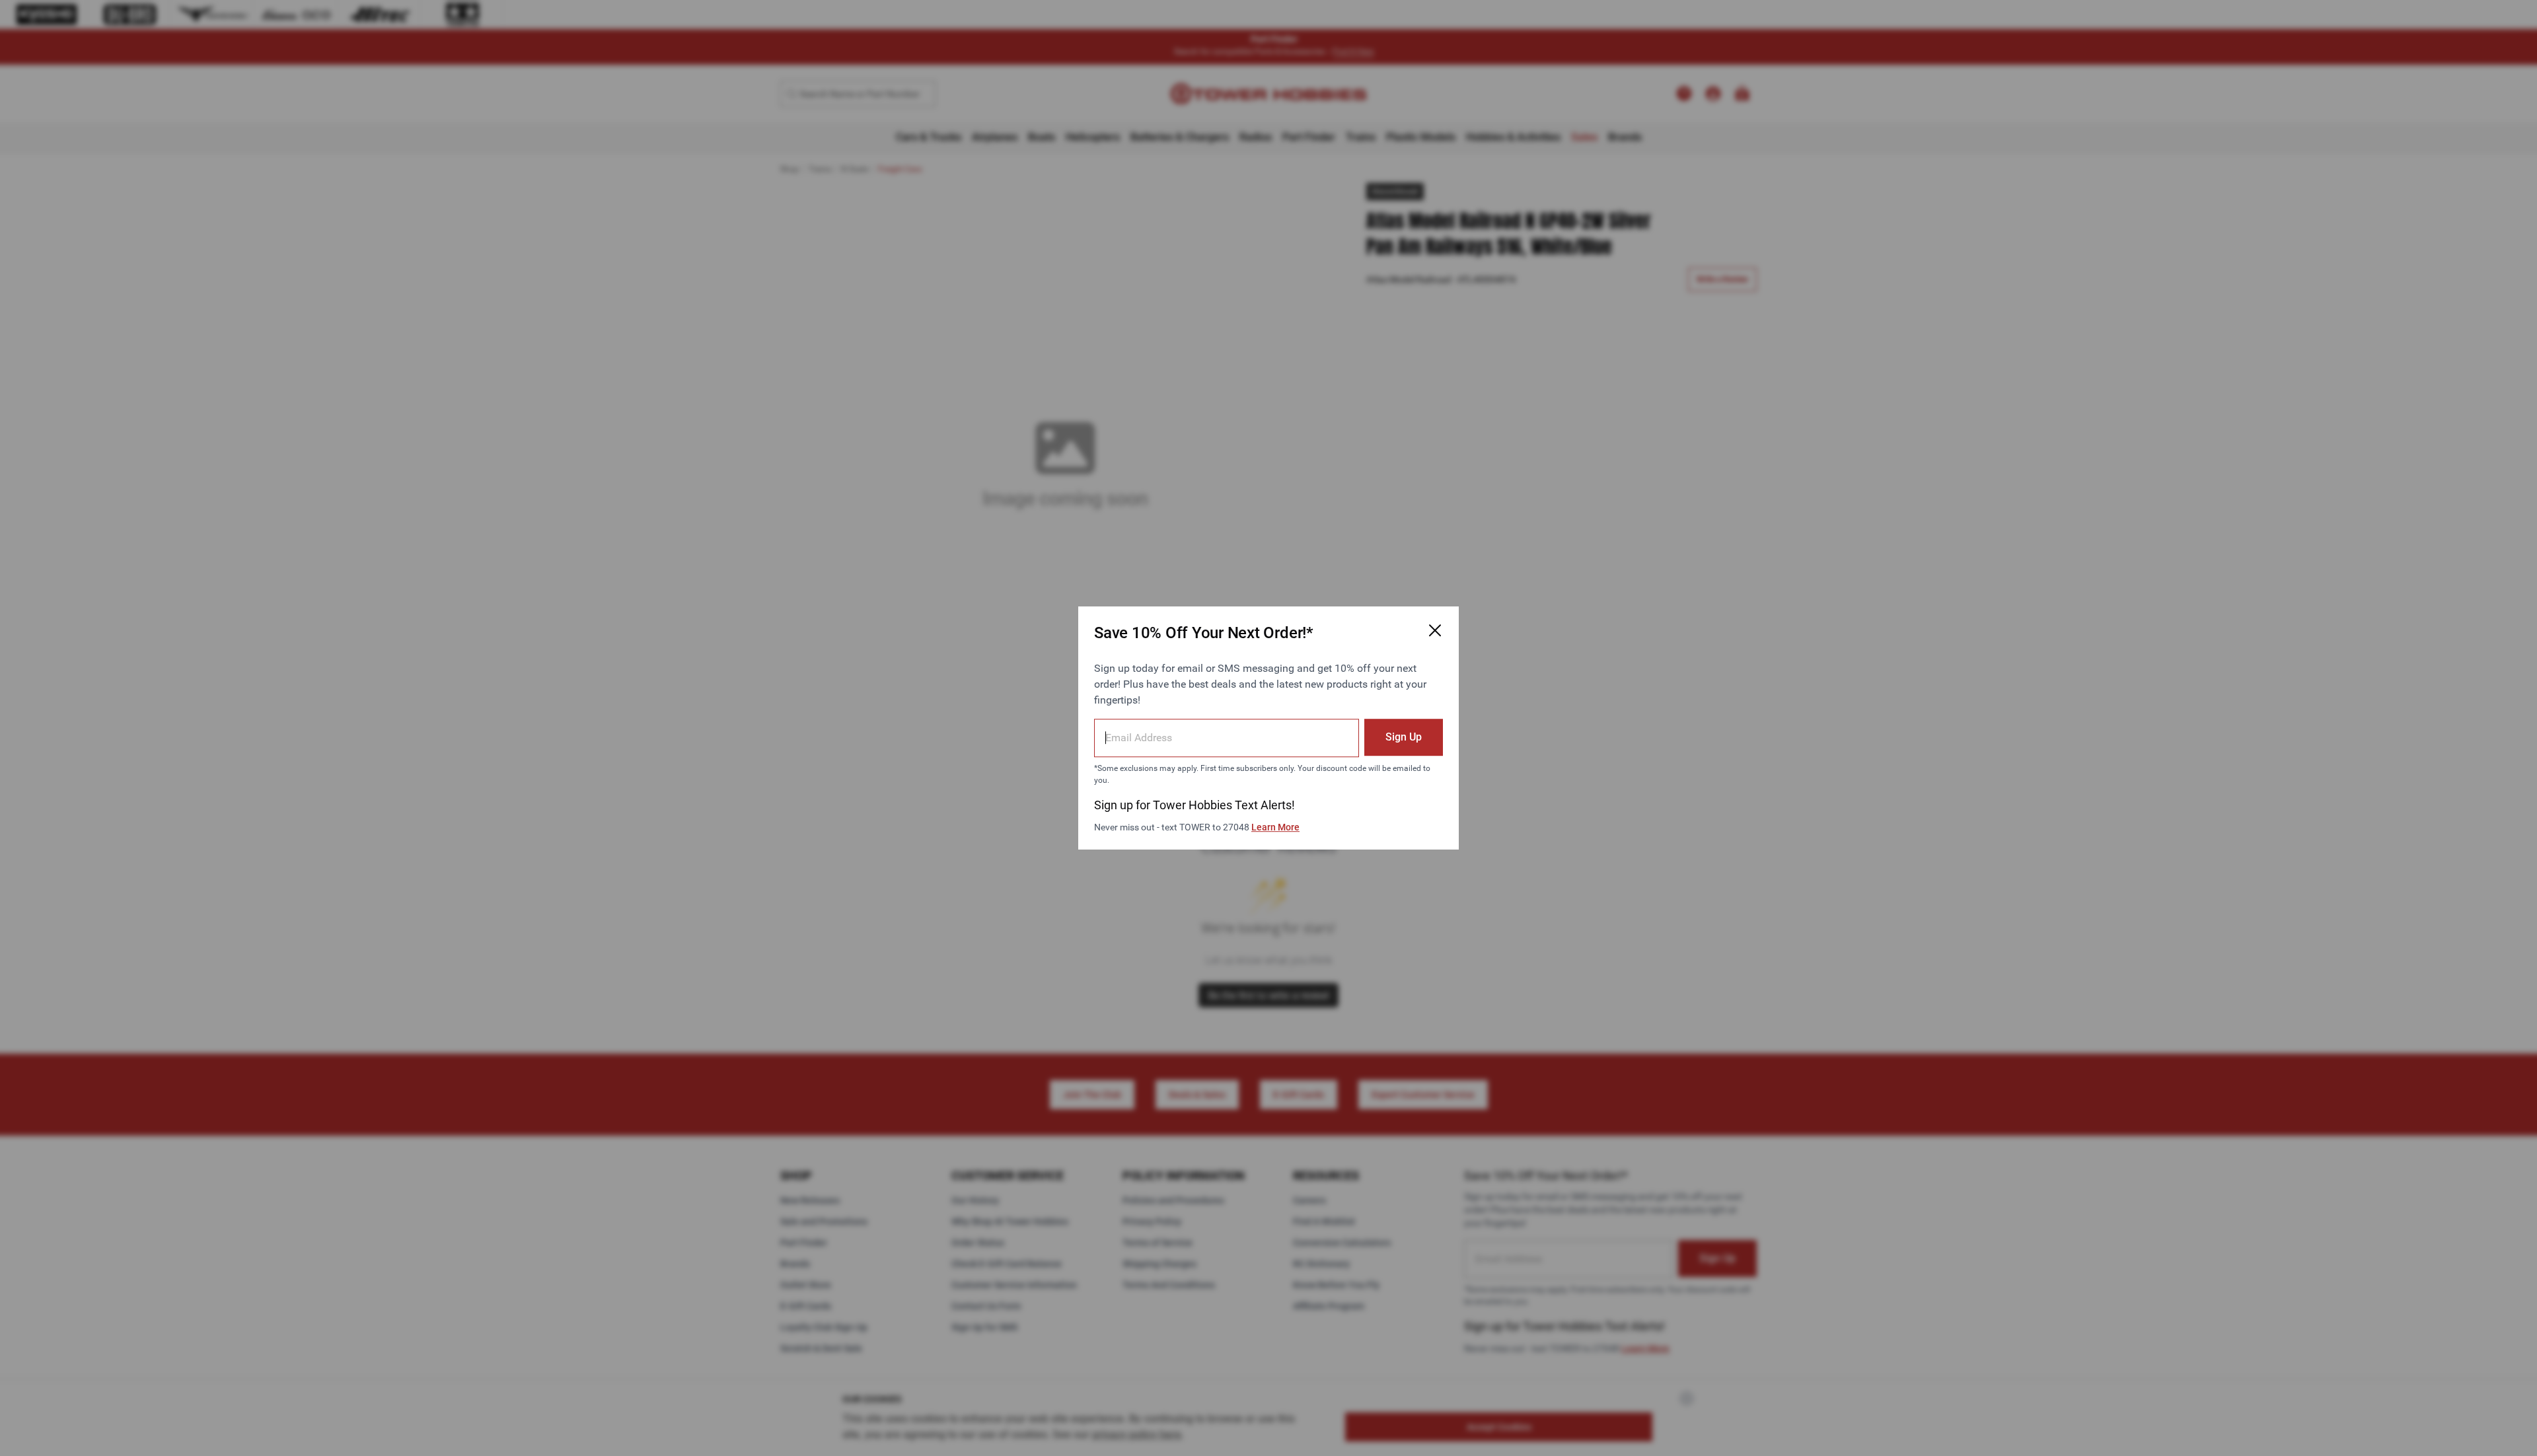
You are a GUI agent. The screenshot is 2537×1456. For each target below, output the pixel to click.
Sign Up (1404, 737)
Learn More (1275, 827)
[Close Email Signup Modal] (1435, 630)
